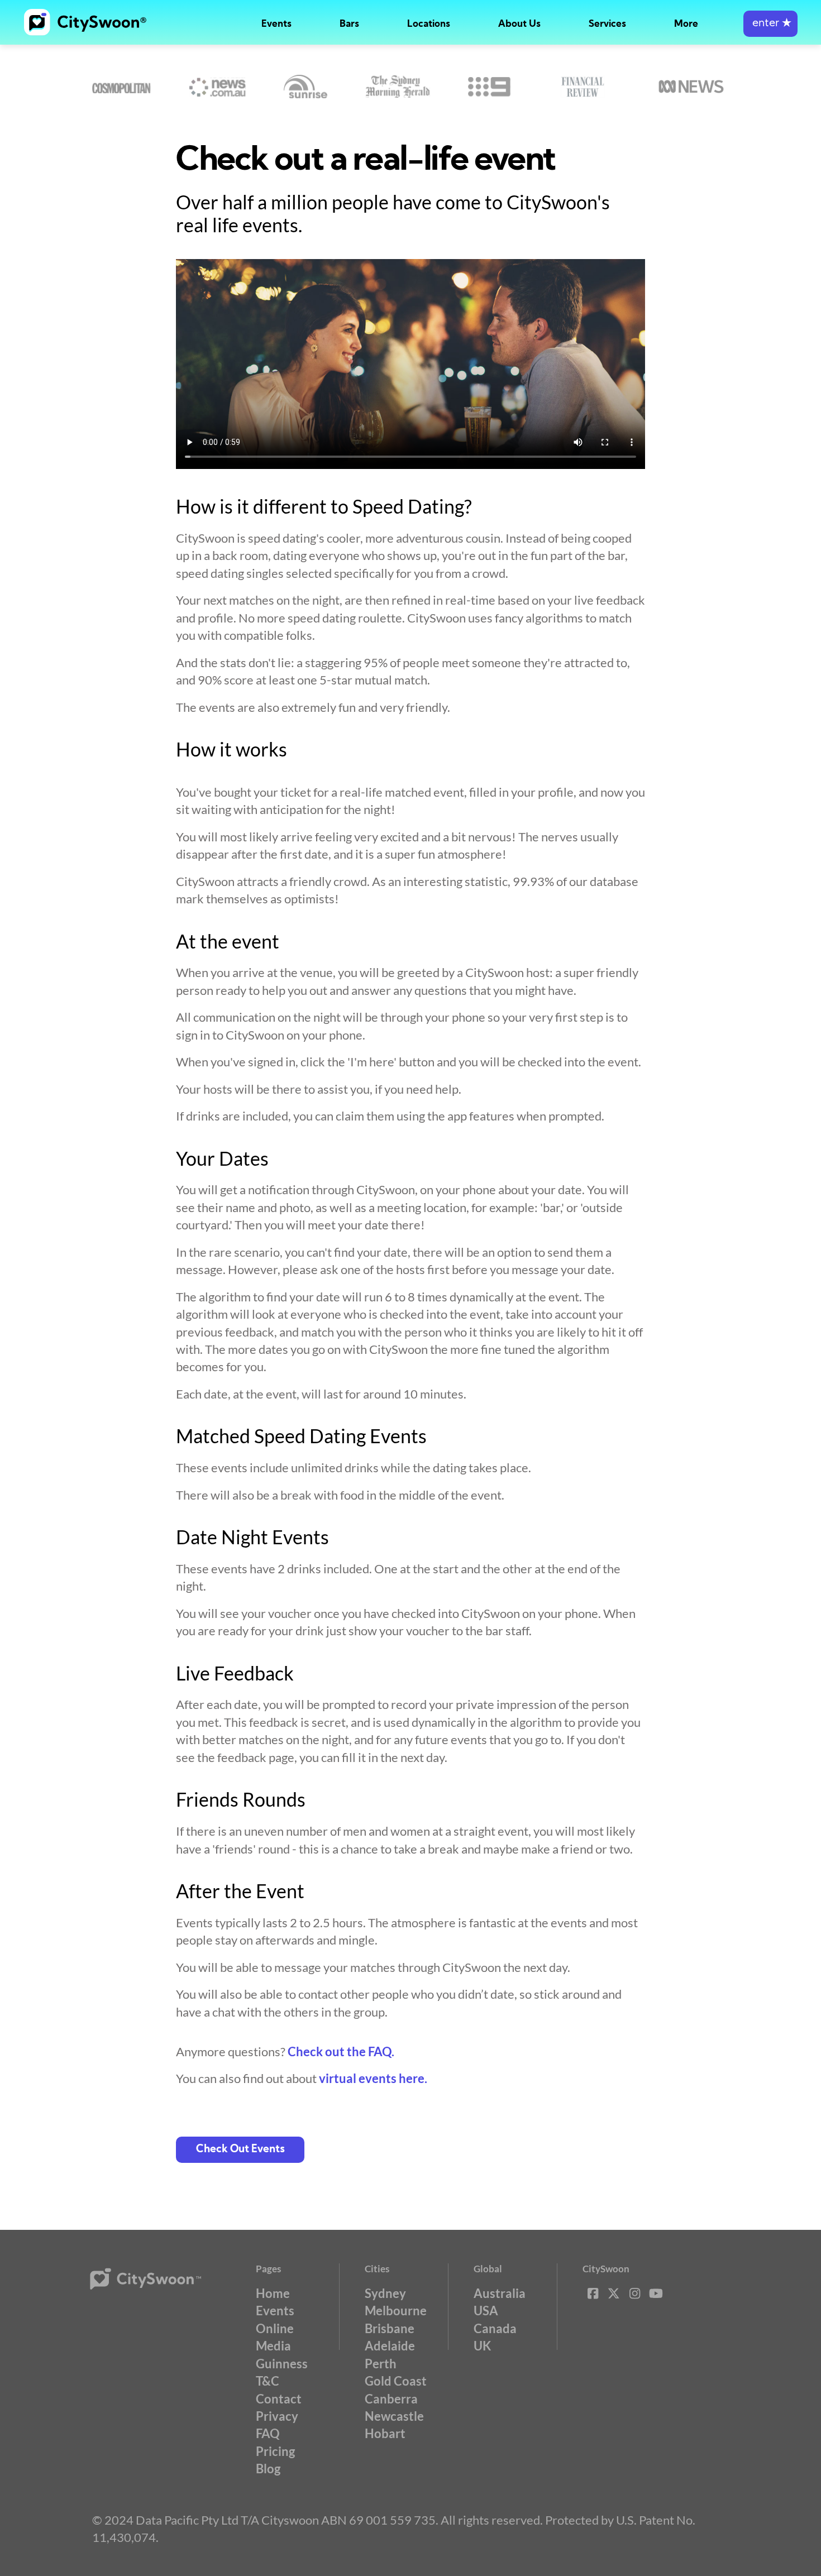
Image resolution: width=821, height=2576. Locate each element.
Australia (500, 2293)
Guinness (282, 2364)
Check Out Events (240, 2150)
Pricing (275, 2451)
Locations (429, 24)
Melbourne (396, 2311)
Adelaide (390, 2346)
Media (273, 2346)
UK (482, 2346)
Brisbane (390, 2328)
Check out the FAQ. (341, 2051)
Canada (495, 2328)
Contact (279, 2399)
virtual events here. (373, 2078)
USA (486, 2311)
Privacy (277, 2416)
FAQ (268, 2433)
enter (770, 24)
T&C (268, 2381)
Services (607, 24)
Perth (381, 2364)
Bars (349, 24)
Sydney (385, 2293)
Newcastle (394, 2416)
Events (276, 24)
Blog (268, 2469)
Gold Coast (396, 2381)
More (686, 24)
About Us (519, 24)
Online (275, 2328)
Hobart (385, 2433)
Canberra (391, 2399)
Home (273, 2293)
